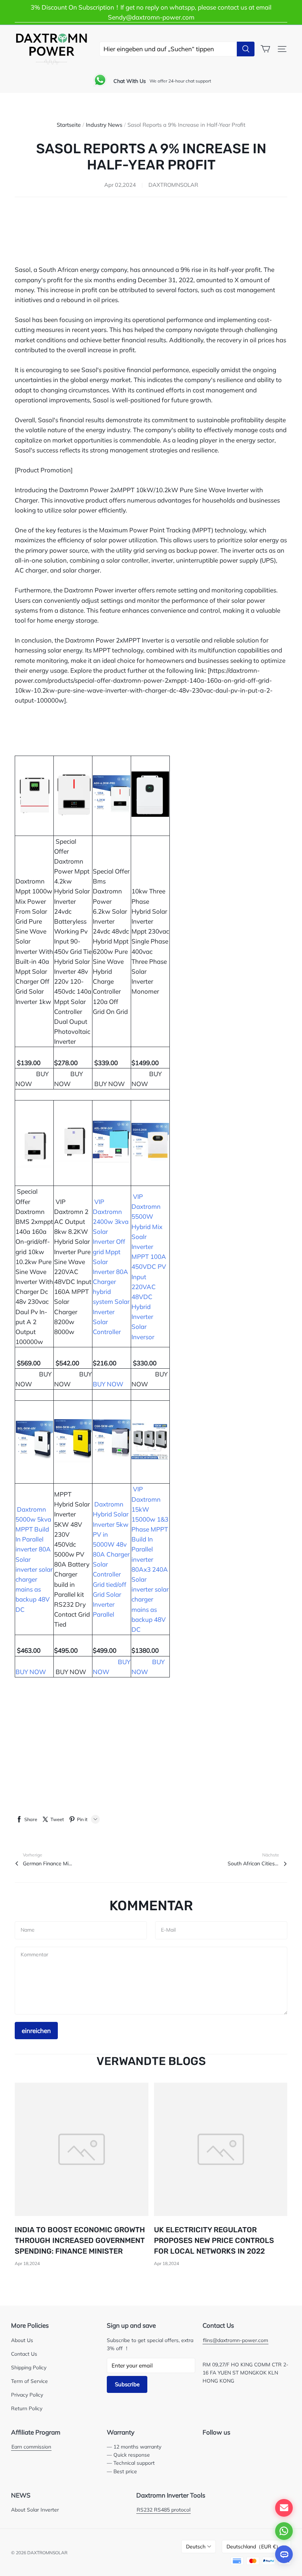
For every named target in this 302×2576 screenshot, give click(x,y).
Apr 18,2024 (27, 2263)
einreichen (36, 2031)
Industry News (104, 125)
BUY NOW (110, 1084)
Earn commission (31, 2446)
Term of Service (29, 2381)
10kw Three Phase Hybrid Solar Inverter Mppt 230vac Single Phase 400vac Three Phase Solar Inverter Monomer (150, 941)
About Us (22, 2340)
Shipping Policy (29, 2367)
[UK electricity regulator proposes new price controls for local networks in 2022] (221, 2150)
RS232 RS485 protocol (164, 2509)
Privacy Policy (27, 2395)
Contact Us (24, 2354)
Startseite (69, 125)
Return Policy (27, 2408)
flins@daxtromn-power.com (236, 2340)
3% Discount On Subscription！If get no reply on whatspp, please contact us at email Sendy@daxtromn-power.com (151, 12)
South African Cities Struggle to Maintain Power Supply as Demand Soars (253, 1863)
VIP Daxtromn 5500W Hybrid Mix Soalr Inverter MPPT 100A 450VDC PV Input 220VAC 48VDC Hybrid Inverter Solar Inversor (149, 1267)
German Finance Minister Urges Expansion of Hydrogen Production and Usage (49, 1863)
